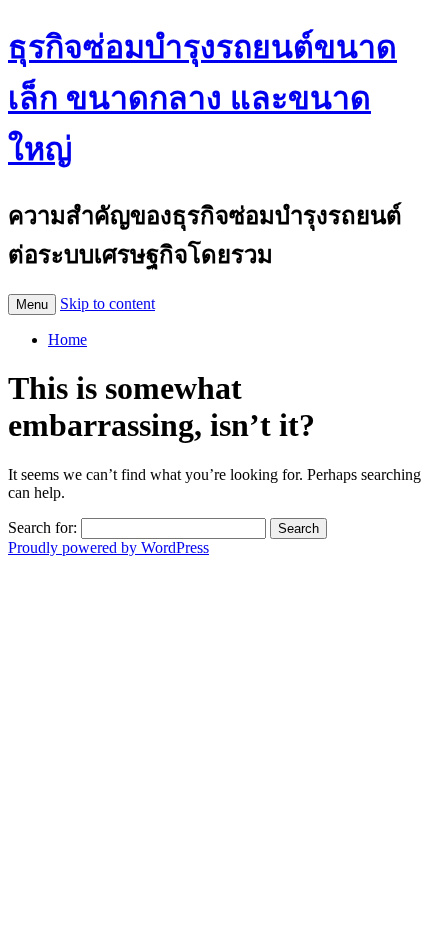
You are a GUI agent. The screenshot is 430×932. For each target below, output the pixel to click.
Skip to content (107, 303)
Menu (32, 304)
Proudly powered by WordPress (108, 547)
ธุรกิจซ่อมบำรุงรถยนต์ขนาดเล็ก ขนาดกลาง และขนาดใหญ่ (202, 98)
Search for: (42, 527)
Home (67, 339)
